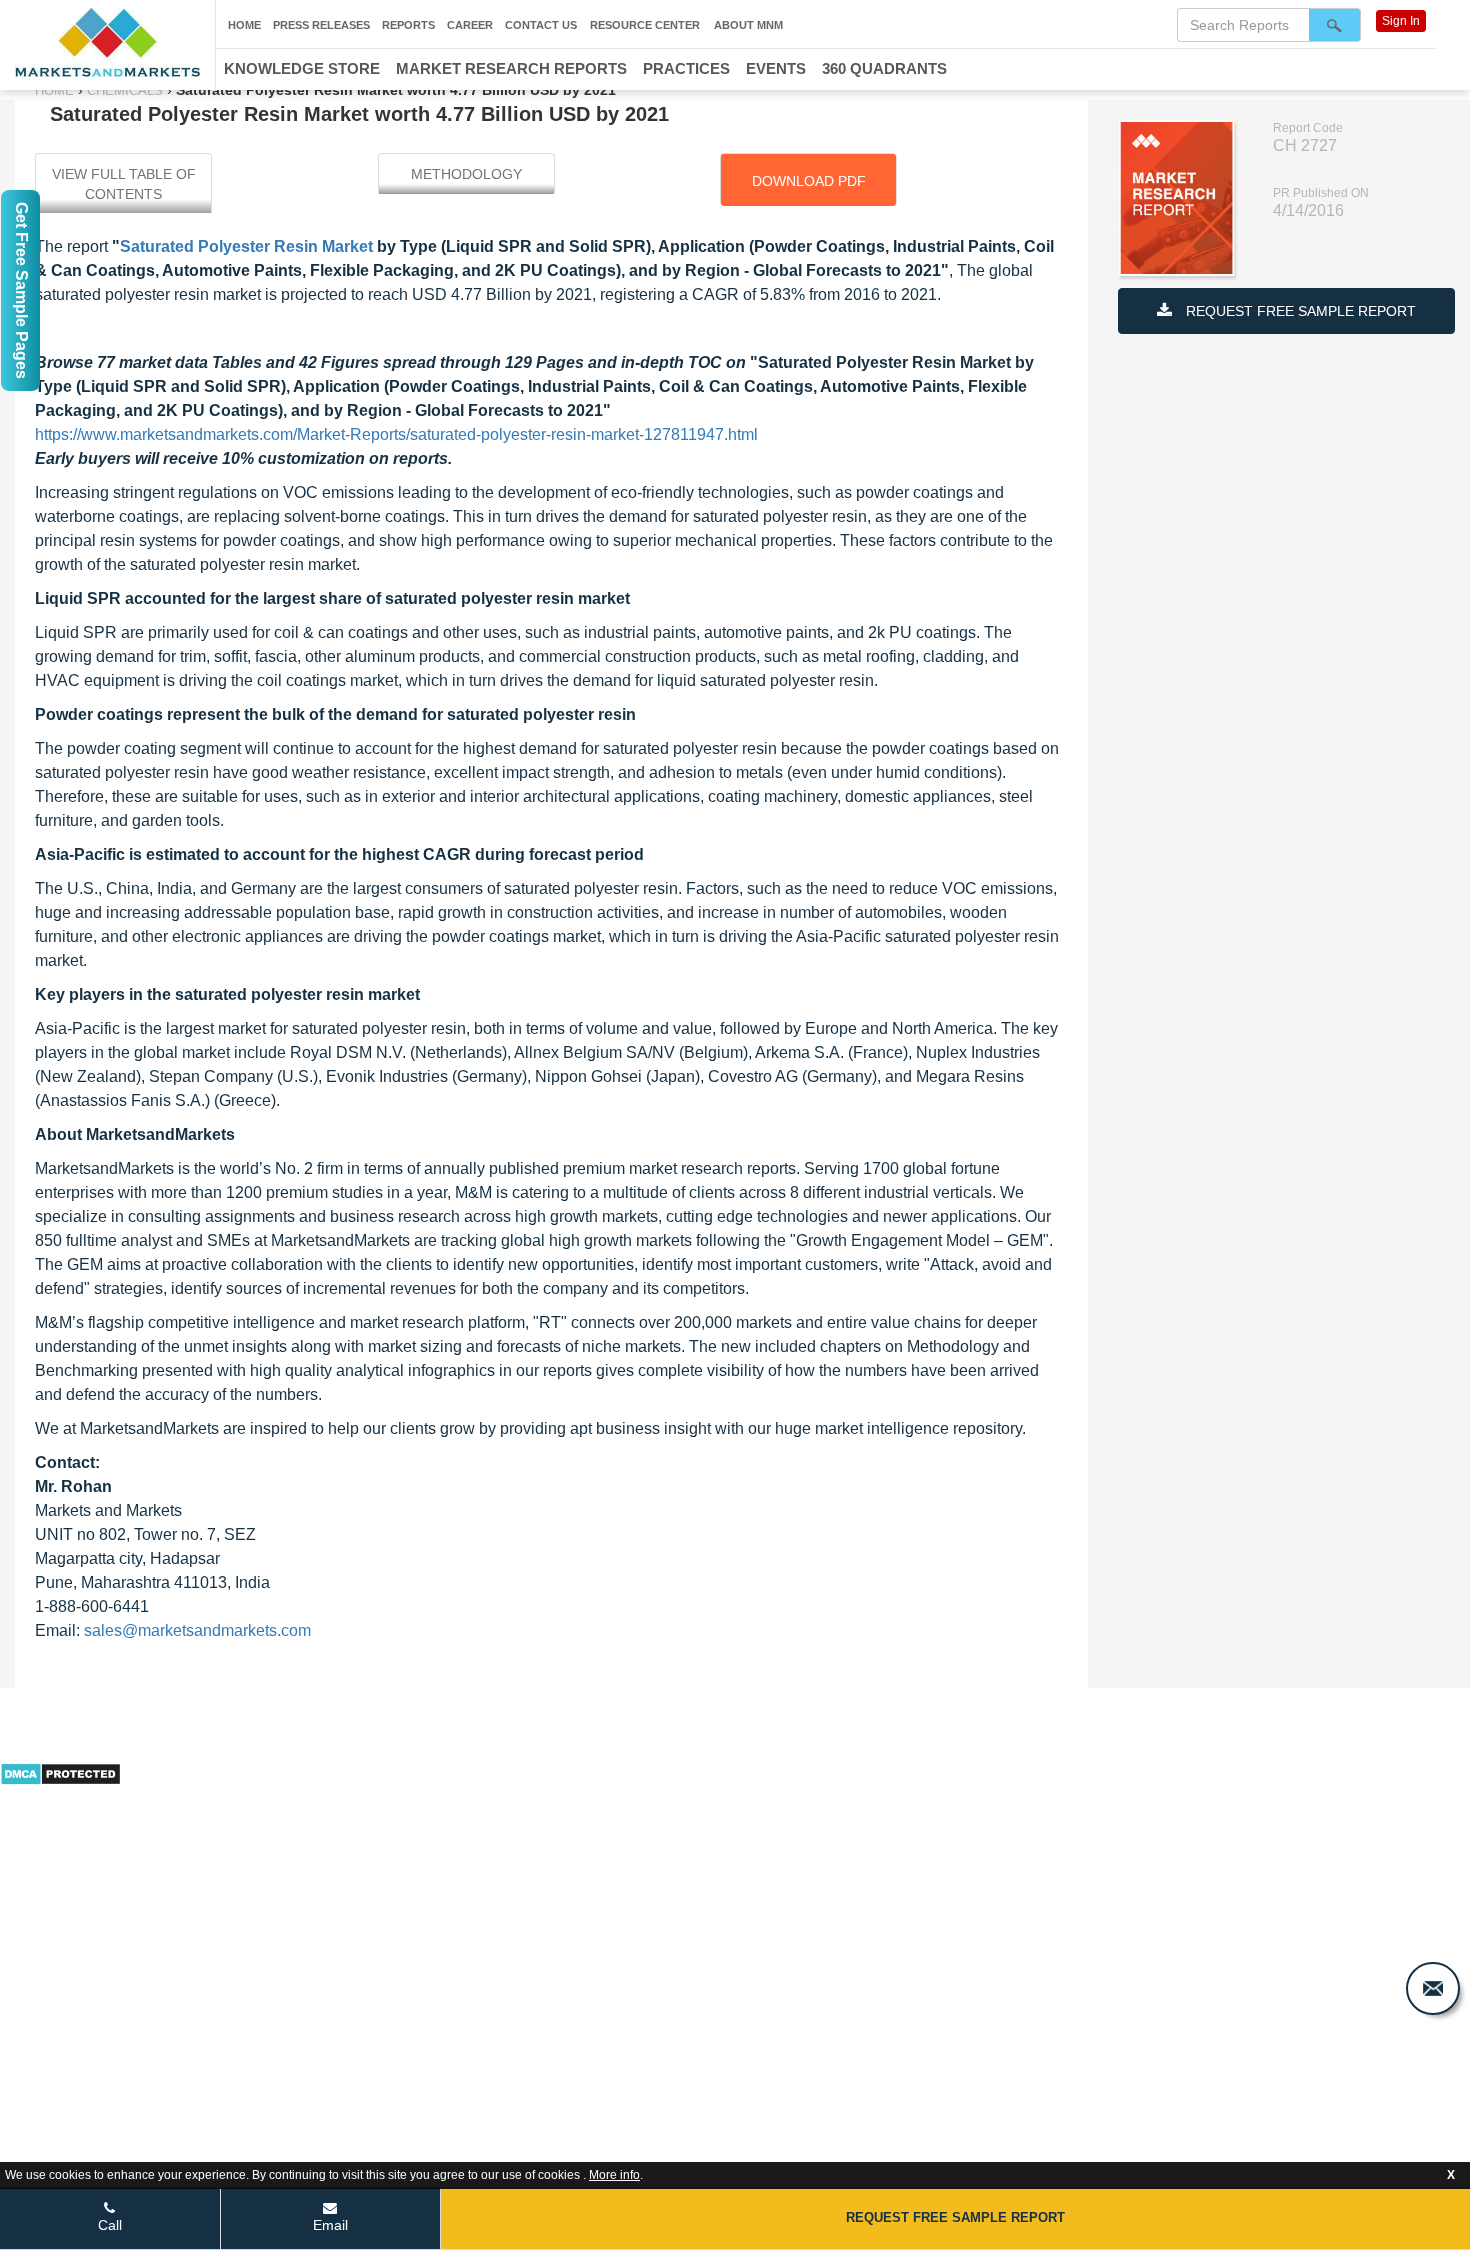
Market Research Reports (511, 68)
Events (776, 68)
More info (614, 2175)
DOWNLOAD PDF (809, 181)
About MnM (748, 25)
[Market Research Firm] (107, 42)
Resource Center (645, 25)
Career (470, 25)
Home (244, 25)
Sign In (1401, 21)
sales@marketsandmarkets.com (197, 1630)
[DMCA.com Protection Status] (60, 1772)
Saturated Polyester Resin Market (246, 246)
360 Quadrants (884, 68)
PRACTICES (686, 68)
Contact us (541, 25)
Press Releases (321, 25)
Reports (408, 25)
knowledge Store (302, 68)
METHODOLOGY (466, 174)
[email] (1433, 1988)
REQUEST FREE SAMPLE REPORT (1299, 311)
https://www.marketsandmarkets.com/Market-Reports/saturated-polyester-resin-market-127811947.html (396, 434)
